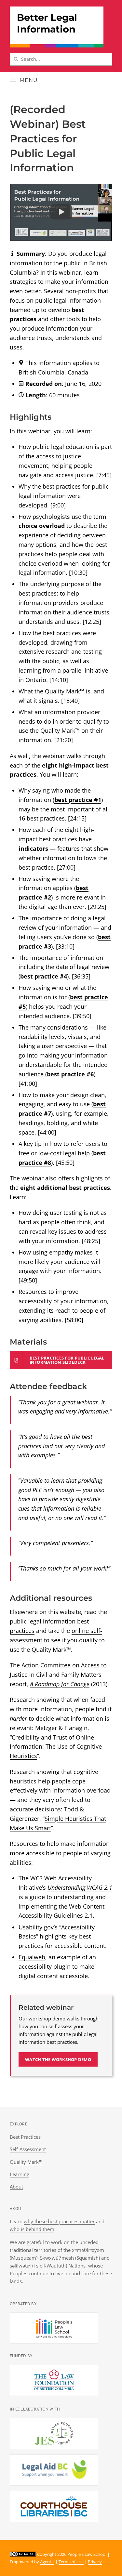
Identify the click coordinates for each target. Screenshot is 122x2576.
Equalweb (32, 1957)
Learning (20, 2174)
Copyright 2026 (52, 2554)
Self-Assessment (28, 2149)
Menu (29, 80)
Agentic (47, 2562)
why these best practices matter (59, 2221)
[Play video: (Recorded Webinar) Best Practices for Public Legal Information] (61, 212)
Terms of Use (71, 2562)
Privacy (95, 2562)
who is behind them (32, 2229)
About (16, 2187)
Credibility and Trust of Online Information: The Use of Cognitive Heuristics (56, 1747)
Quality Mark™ (26, 2162)
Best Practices (25, 2137)
